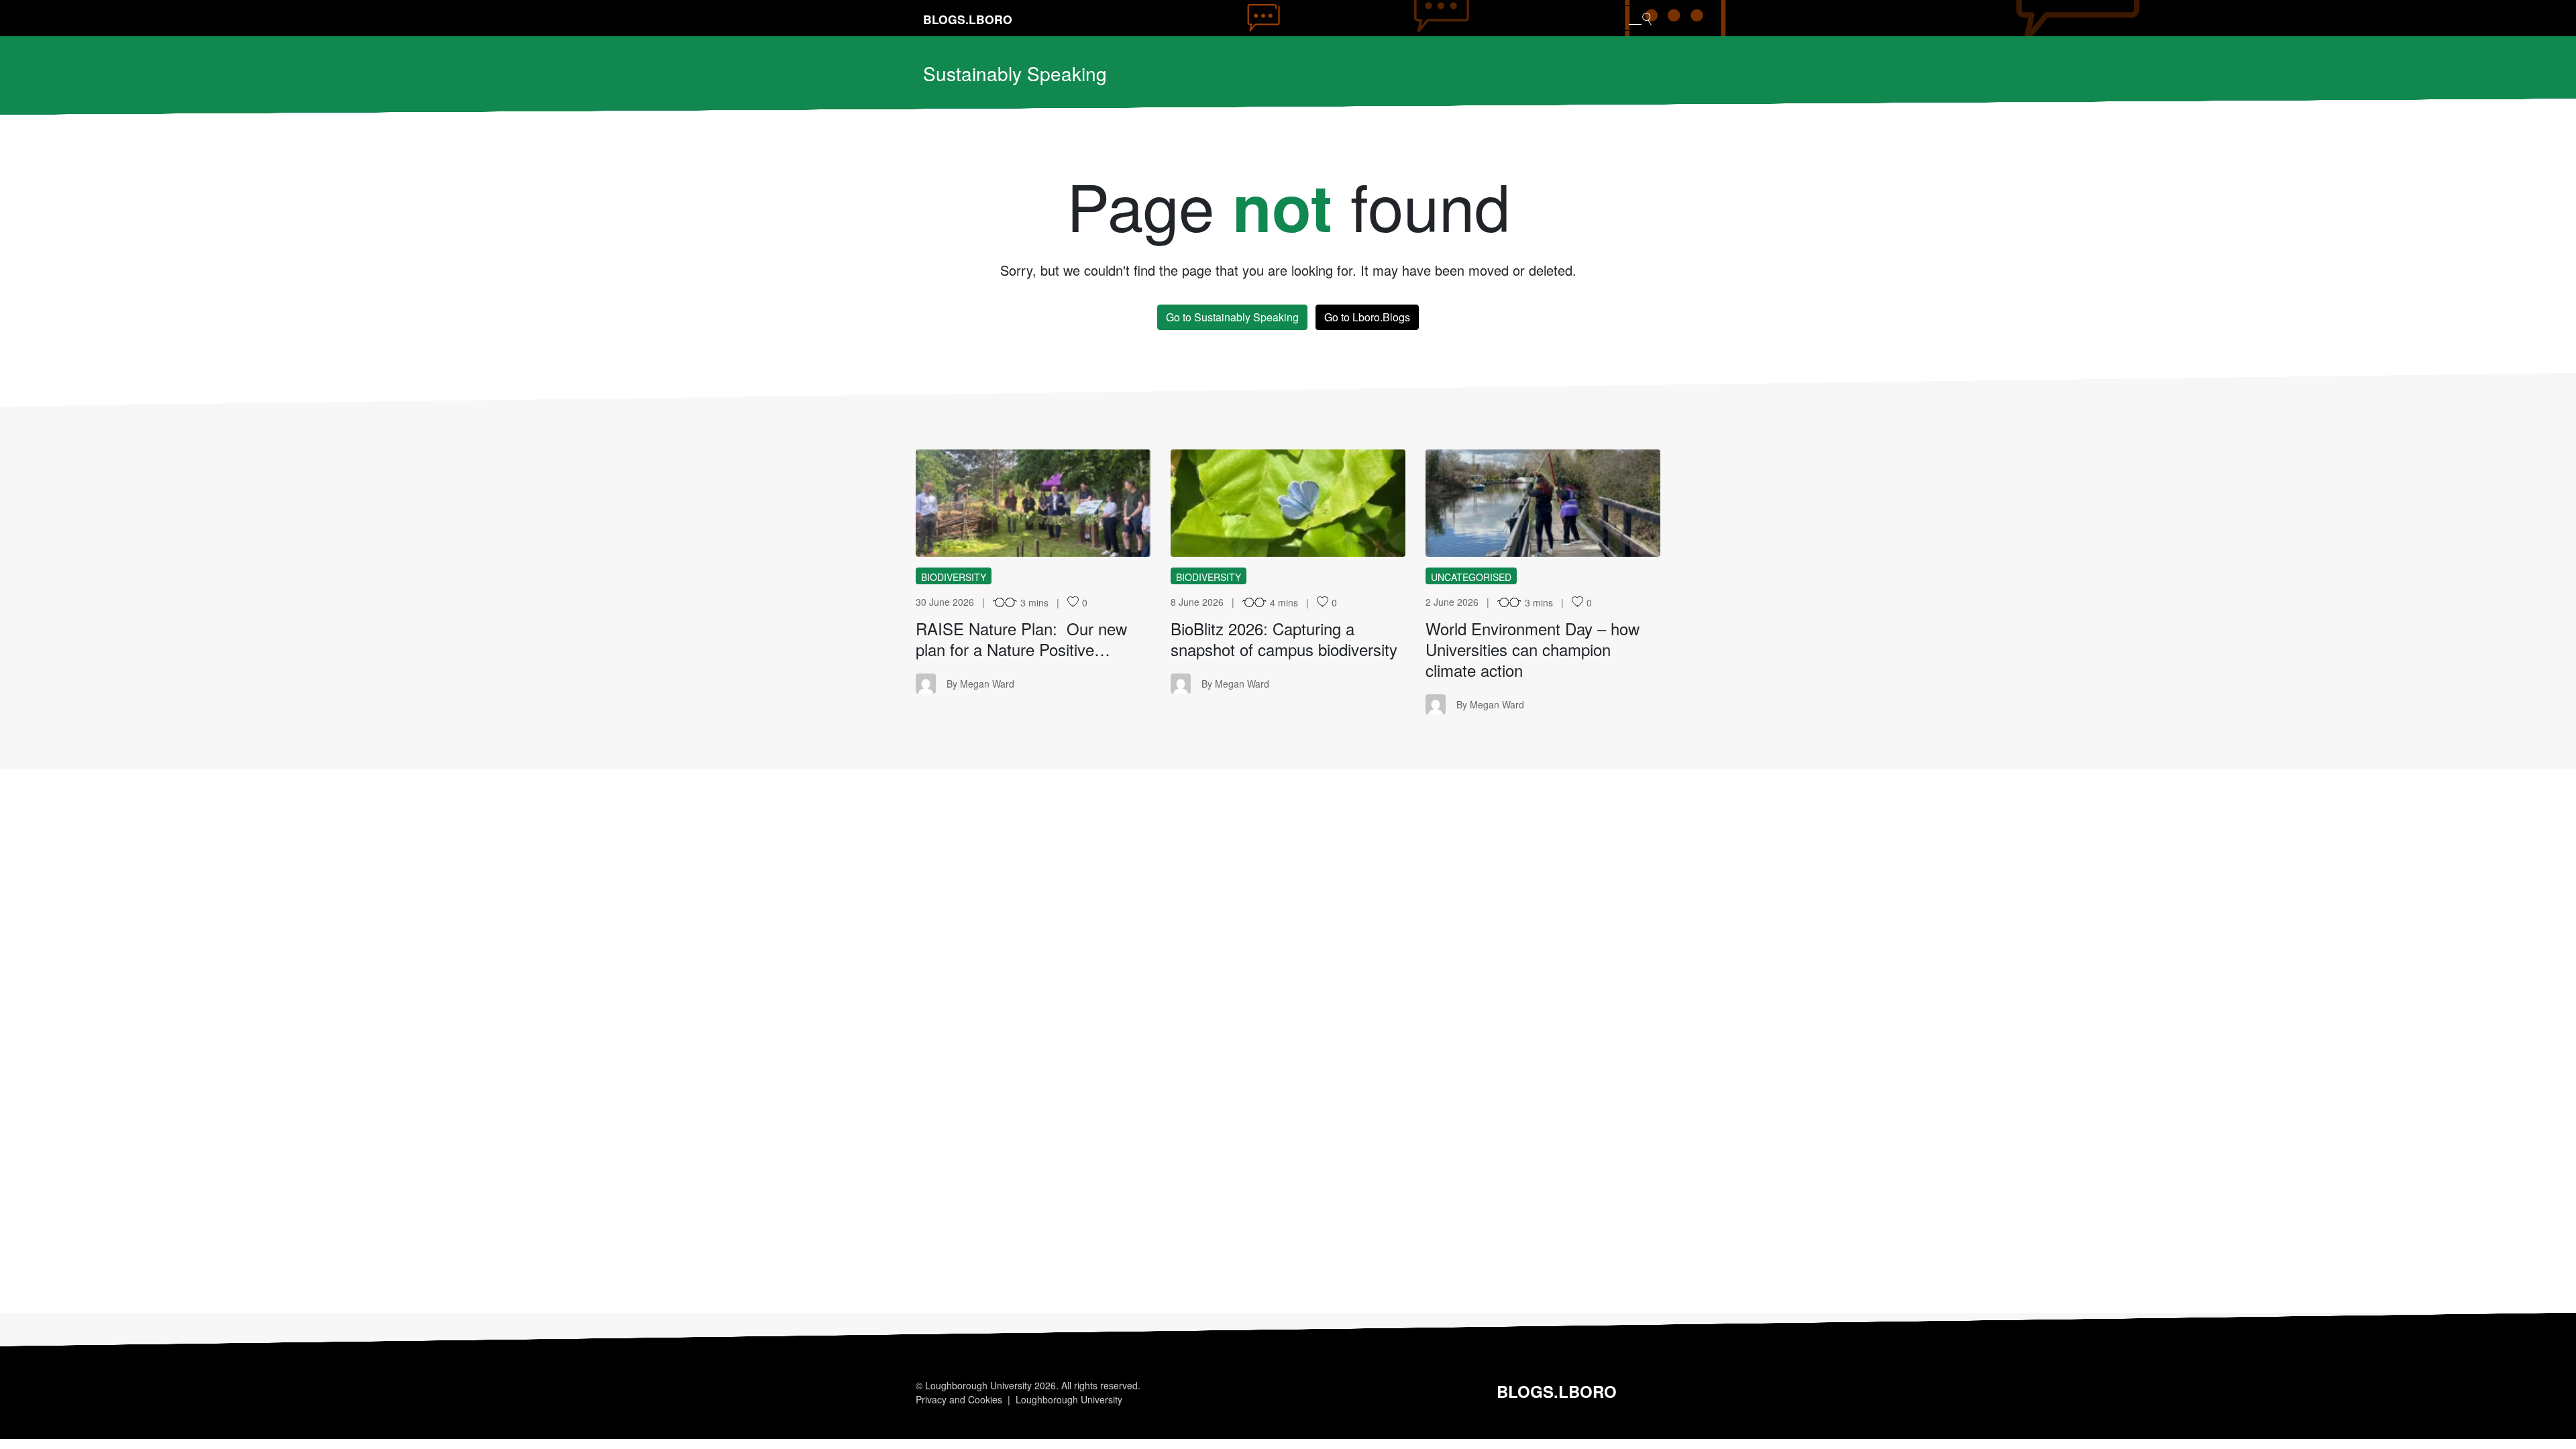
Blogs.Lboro (968, 19)
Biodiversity (954, 577)
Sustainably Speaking (1015, 73)
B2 (1288, 503)
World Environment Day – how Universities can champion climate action (1533, 649)
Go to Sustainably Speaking (1232, 317)
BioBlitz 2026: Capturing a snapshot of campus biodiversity (1284, 639)
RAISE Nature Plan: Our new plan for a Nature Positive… (1021, 639)
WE (1543, 503)
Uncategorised (1471, 577)
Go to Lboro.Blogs (1367, 317)
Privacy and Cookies (959, 1399)
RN (1033, 503)
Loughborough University (1069, 1399)
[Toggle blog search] (1640, 18)
